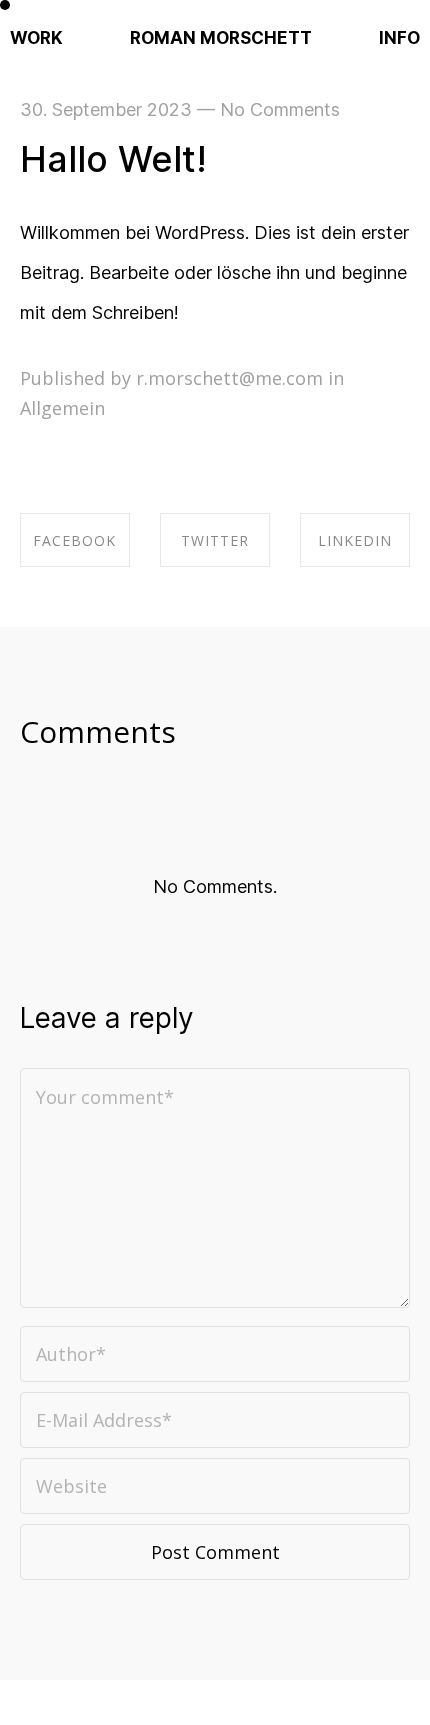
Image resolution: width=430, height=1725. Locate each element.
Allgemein (62, 408)
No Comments (280, 109)
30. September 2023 (106, 109)
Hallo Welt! (113, 159)
